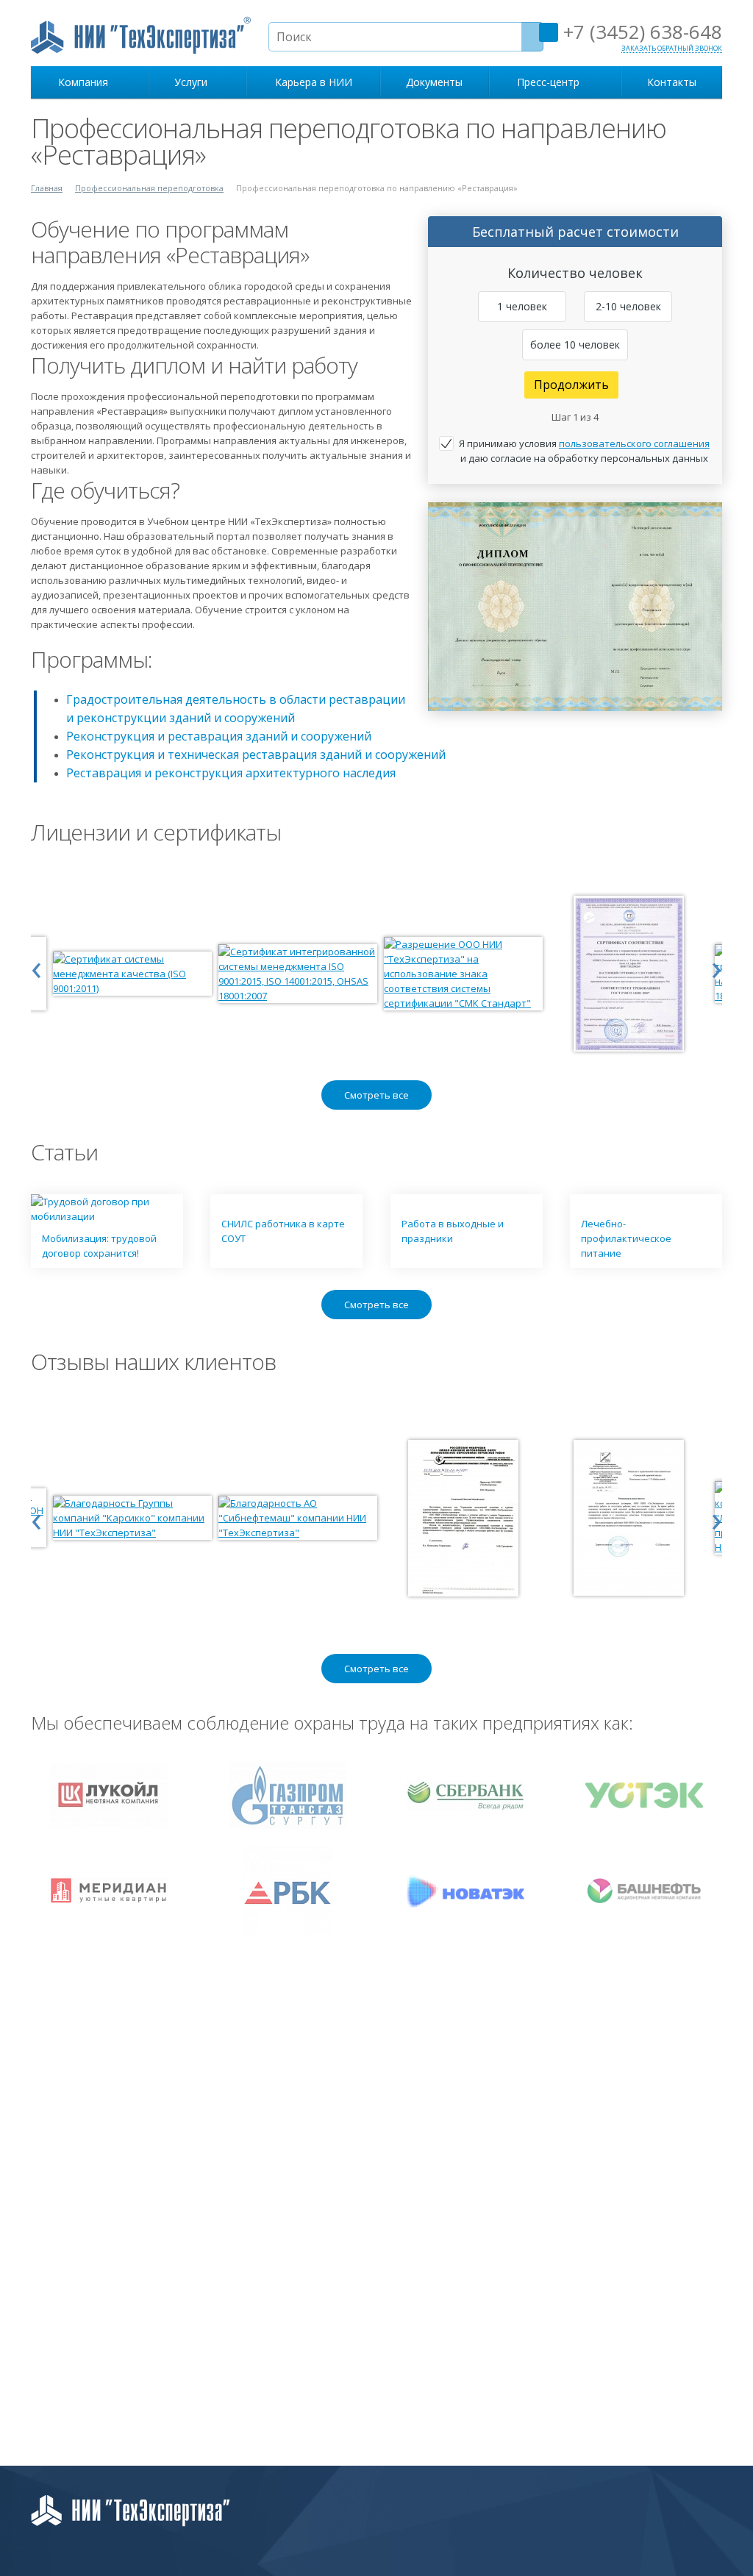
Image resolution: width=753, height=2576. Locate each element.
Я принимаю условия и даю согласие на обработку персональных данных (584, 451)
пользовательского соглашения (634, 443)
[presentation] (36, 966)
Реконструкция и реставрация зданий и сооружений (219, 736)
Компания (86, 82)
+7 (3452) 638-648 (640, 32)
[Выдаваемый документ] (575, 607)
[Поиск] (532, 37)
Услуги (194, 82)
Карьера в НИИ (314, 82)
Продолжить (571, 385)
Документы (434, 82)
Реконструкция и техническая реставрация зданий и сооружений (256, 754)
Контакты (672, 82)
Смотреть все (376, 1095)
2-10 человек (628, 306)
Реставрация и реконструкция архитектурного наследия (231, 773)
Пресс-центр (551, 82)
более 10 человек (575, 345)
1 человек (522, 306)
